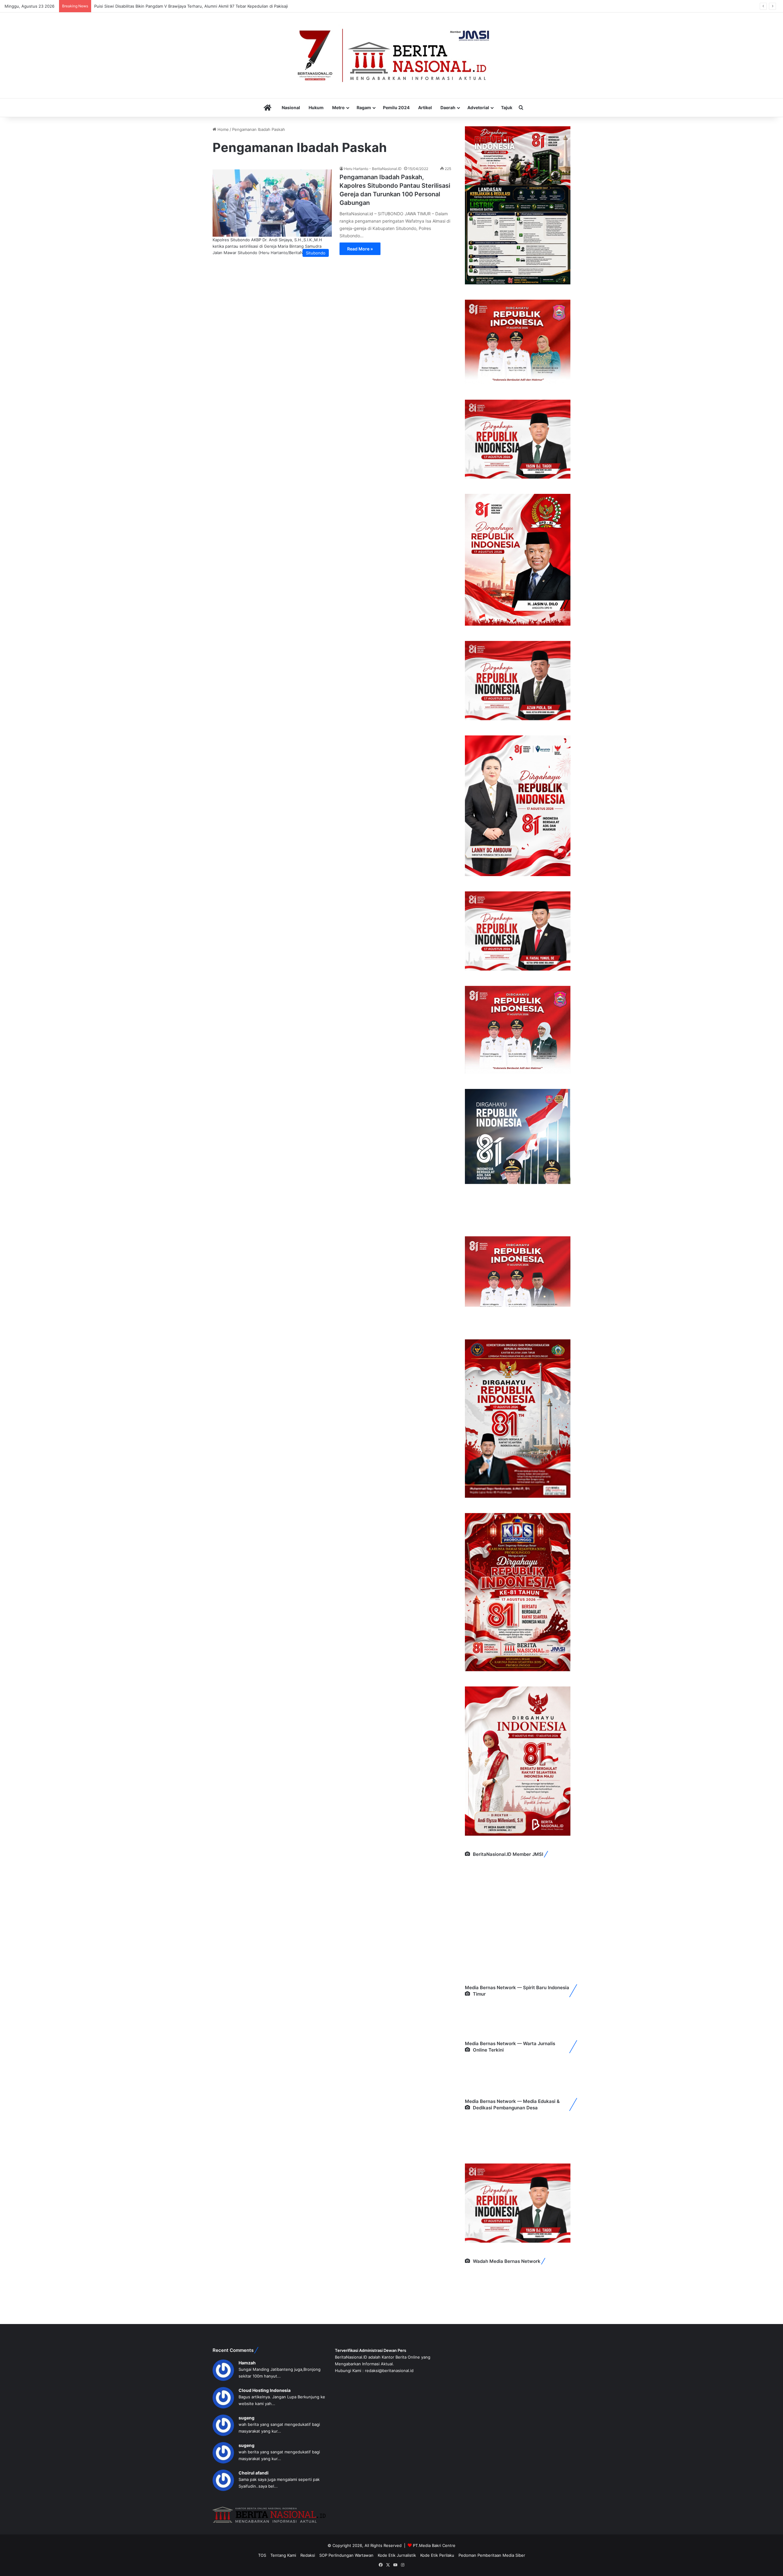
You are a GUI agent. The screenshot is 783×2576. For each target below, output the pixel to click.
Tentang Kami (283, 2555)
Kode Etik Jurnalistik (397, 2555)
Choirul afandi (254, 2473)
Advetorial (478, 107)
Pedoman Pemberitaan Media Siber (492, 2555)
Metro (338, 107)
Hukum (316, 107)
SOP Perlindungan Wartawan (346, 2555)
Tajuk (507, 107)
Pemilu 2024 (396, 107)
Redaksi (308, 2555)
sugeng (247, 2418)
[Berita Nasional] (391, 55)
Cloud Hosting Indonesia (265, 2390)
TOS (262, 2555)
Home (223, 129)
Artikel (425, 107)
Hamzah (247, 2363)
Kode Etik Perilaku (437, 2555)
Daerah (448, 107)
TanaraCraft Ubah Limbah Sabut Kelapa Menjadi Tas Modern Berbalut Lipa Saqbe (171, 6)
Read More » (360, 249)
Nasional (291, 107)
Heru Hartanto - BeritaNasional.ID (373, 169)
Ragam (364, 107)
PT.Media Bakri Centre (434, 2545)
